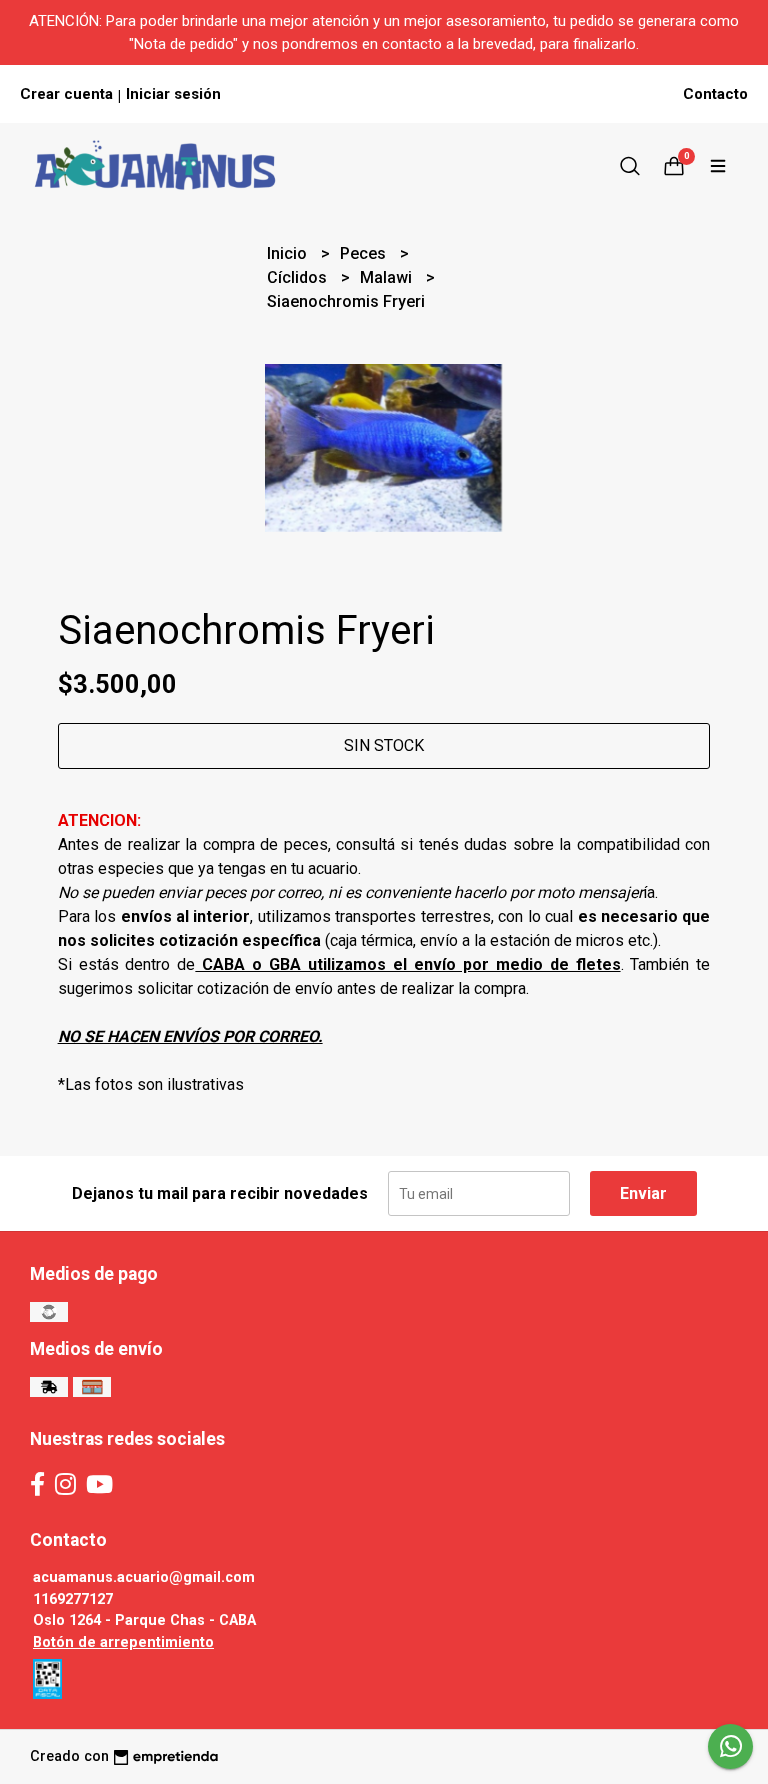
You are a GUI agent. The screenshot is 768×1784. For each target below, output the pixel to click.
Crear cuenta (66, 94)
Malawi (388, 277)
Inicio (289, 253)
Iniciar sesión (173, 94)
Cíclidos (299, 277)
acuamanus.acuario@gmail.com (144, 1577)
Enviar (643, 1193)
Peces (365, 253)
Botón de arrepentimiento (123, 1642)
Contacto (715, 94)
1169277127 (73, 1599)
